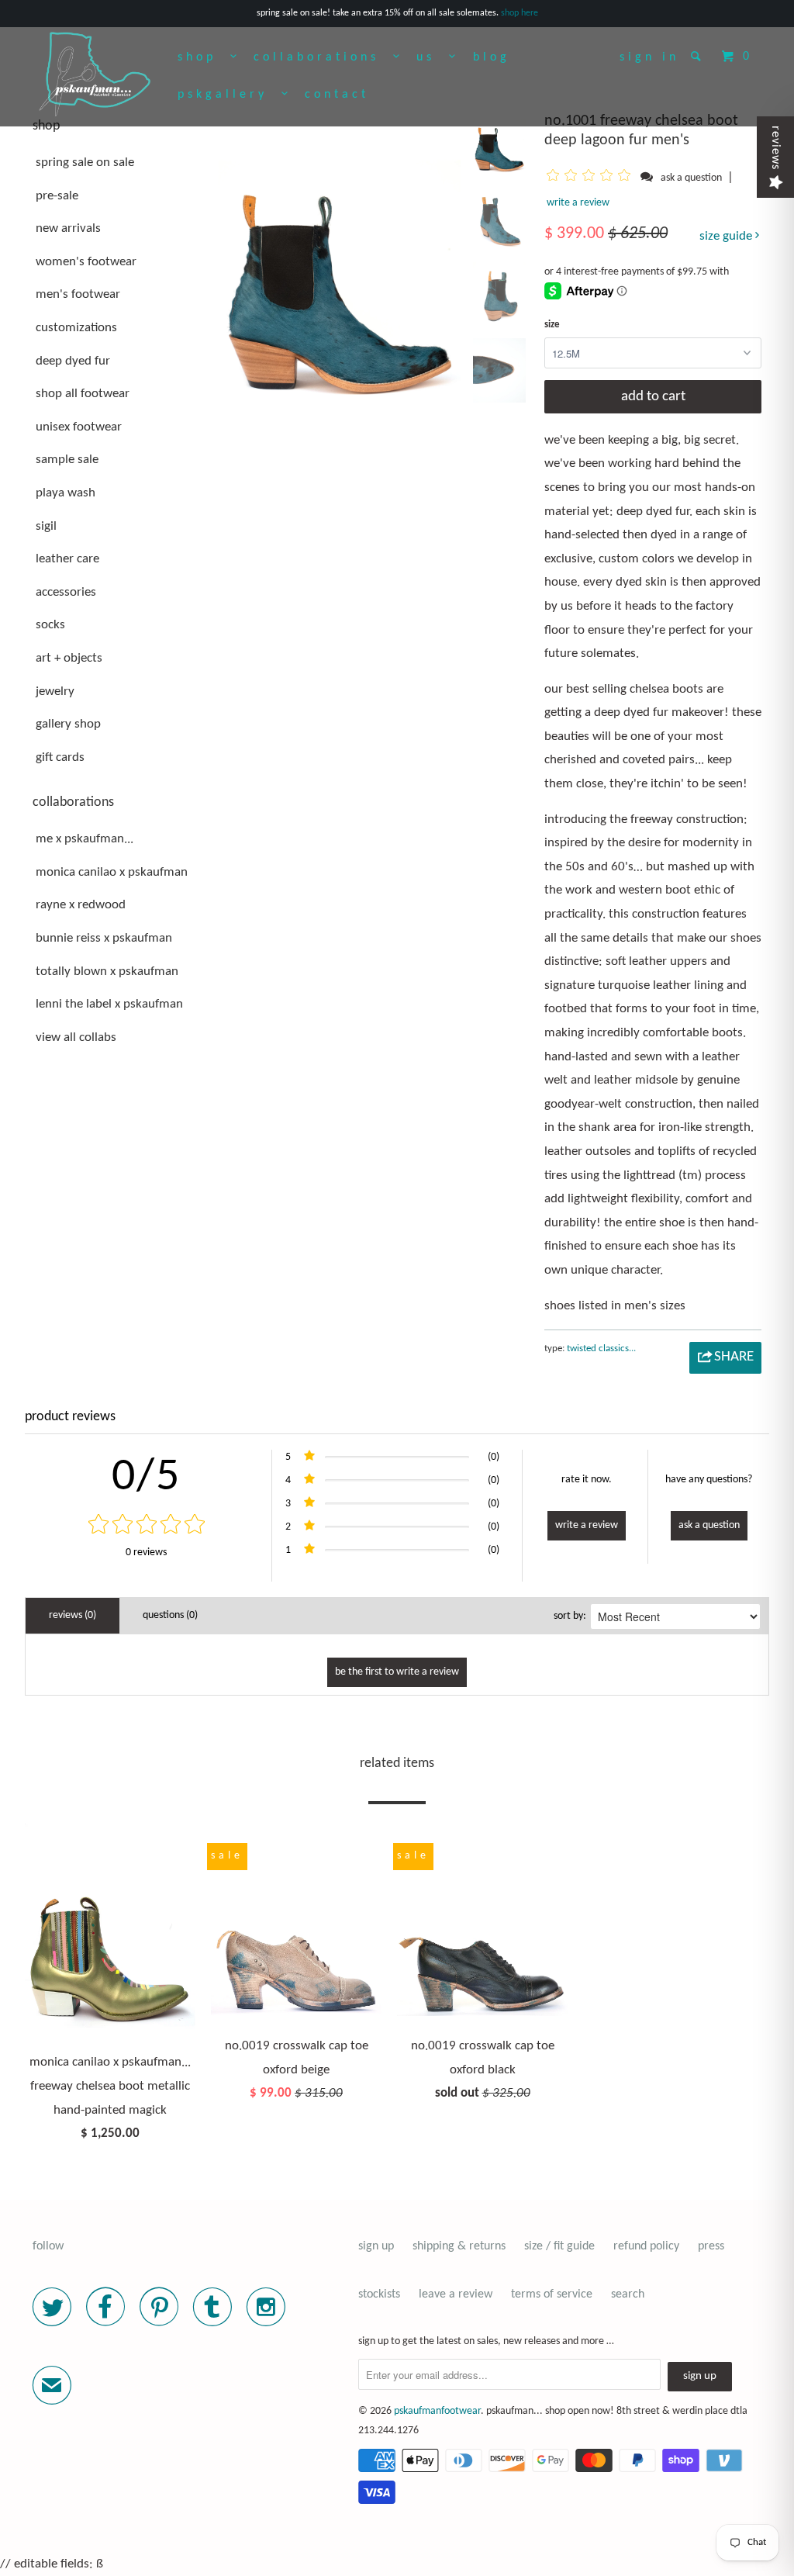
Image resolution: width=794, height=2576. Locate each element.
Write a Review (587, 1525)
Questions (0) (170, 1615)
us (433, 57)
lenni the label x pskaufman (109, 1004)
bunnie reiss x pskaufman (104, 938)
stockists (379, 2294)
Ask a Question (709, 1525)
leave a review (456, 2294)
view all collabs (76, 1037)
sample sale (67, 460)
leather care (67, 559)
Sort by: (570, 1616)
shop (204, 57)
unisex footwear (79, 427)
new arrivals (68, 228)
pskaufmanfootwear (437, 2411)
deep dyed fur (73, 361)
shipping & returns (459, 2246)
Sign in (649, 57)
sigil (46, 526)
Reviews (775, 148)
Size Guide (727, 236)
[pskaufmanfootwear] (95, 75)
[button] (591, 178)
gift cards (60, 757)
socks (50, 625)
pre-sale (57, 196)
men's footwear (78, 294)
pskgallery (230, 95)
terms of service (552, 2294)
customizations (76, 328)
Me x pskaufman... (85, 839)
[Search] (699, 56)
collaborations (323, 57)
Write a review (578, 203)
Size (552, 325)
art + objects (69, 658)
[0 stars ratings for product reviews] (146, 1526)
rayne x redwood (81, 905)
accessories (66, 592)
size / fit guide (559, 2246)
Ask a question (691, 178)
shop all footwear (83, 394)
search (628, 2294)
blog (492, 57)
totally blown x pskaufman (107, 972)
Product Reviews (70, 1417)
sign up (376, 2246)
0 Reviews (146, 1553)
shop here (520, 13)
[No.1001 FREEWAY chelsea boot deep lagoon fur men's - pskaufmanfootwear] (340, 256)
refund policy (646, 2246)
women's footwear (86, 262)
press (711, 2246)
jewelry (55, 692)
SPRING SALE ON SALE (85, 163)
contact (337, 95)
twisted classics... (601, 1349)
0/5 (146, 1478)
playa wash (66, 493)
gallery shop (68, 724)
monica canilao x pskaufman (112, 872)
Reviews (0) (72, 1615)
